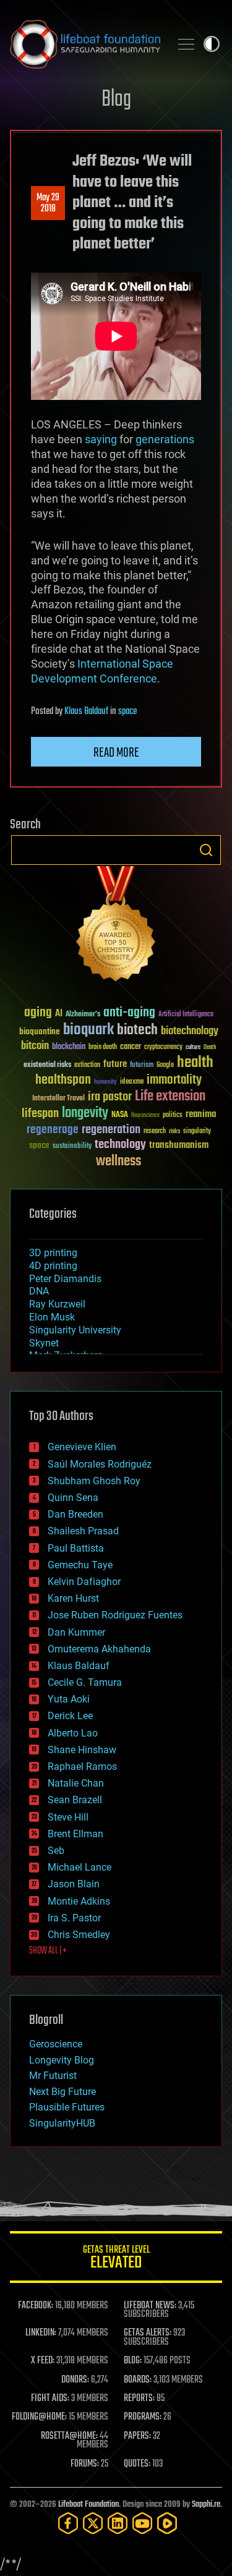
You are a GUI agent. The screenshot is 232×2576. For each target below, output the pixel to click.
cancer (131, 1047)
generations (165, 439)
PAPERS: (137, 2436)
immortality (174, 1080)
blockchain (69, 1047)
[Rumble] (167, 2523)
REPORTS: (139, 2399)
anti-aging (129, 1013)
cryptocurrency (163, 1048)
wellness (118, 1162)
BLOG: (133, 2361)
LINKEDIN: (41, 2333)
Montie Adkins (79, 1901)
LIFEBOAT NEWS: (150, 2306)
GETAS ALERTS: (148, 2333)
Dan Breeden (75, 1514)
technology (120, 1145)
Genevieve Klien (82, 1447)
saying (101, 439)
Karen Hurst (73, 1598)
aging (38, 1013)
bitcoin (35, 1046)
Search (206, 850)
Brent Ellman (75, 1834)
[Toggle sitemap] (186, 44)
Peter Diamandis (65, 1279)
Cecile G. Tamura (85, 1682)
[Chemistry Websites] (116, 926)
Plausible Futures (67, 2107)
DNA (39, 1291)
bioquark (88, 1030)
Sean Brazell (75, 1800)
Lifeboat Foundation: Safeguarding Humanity (85, 44)
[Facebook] (68, 2523)
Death (210, 1048)
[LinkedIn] (118, 2523)
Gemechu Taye (80, 1565)
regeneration (111, 1130)
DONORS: (75, 2380)
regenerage (53, 1130)
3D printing (53, 1253)
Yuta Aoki (69, 1699)
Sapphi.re (206, 2505)
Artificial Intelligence (186, 1015)
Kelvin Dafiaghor (84, 1582)
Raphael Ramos (82, 1766)
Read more (116, 753)
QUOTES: (137, 2464)
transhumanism (179, 1145)
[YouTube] (142, 2523)
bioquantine (40, 1031)
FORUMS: (85, 2464)
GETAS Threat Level (116, 2259)
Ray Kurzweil (57, 1304)
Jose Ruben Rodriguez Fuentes (115, 1615)
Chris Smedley (79, 1935)
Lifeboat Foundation (88, 2505)
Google (165, 1065)
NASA (120, 1115)
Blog (116, 100)
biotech (137, 1030)
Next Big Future (62, 2092)
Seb (56, 1851)
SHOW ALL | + (48, 1951)
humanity (105, 1082)
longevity (85, 1113)
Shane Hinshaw (82, 1750)
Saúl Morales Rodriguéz (100, 1464)
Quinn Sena (73, 1498)
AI (59, 1014)
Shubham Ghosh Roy (94, 1481)
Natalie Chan (76, 1783)
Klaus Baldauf (86, 712)
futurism (142, 1066)
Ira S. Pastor (74, 1918)
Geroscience (56, 2044)
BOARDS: (138, 2380)
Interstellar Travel (58, 1099)
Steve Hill (68, 1817)
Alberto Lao (73, 1733)
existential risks (47, 1065)
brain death (103, 1048)
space (127, 712)
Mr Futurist (53, 2076)
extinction (87, 1065)
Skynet (44, 1343)
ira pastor (110, 1097)
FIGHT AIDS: (50, 2399)
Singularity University (75, 1330)
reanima (201, 1114)
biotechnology (190, 1031)
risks (174, 1131)
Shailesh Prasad (83, 1531)
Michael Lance (79, 1867)
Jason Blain (74, 1884)
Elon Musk (52, 1317)
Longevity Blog (62, 2060)
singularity (197, 1132)
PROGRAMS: (143, 2417)
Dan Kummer (76, 1632)
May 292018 (48, 203)
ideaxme (132, 1082)
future (115, 1064)
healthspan (63, 1080)
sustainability (72, 1147)
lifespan (40, 1114)
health (195, 1063)
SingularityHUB (62, 2123)
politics (173, 1116)
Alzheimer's (83, 1015)
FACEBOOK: (36, 2306)
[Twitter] (93, 2523)
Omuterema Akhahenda (99, 1649)
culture (193, 1048)
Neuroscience (145, 1116)
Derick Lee (70, 1716)
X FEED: (43, 2361)
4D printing (53, 1266)
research (155, 1132)
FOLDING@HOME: (39, 2417)
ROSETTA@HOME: (69, 2436)
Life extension (170, 1097)
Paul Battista (76, 1548)
